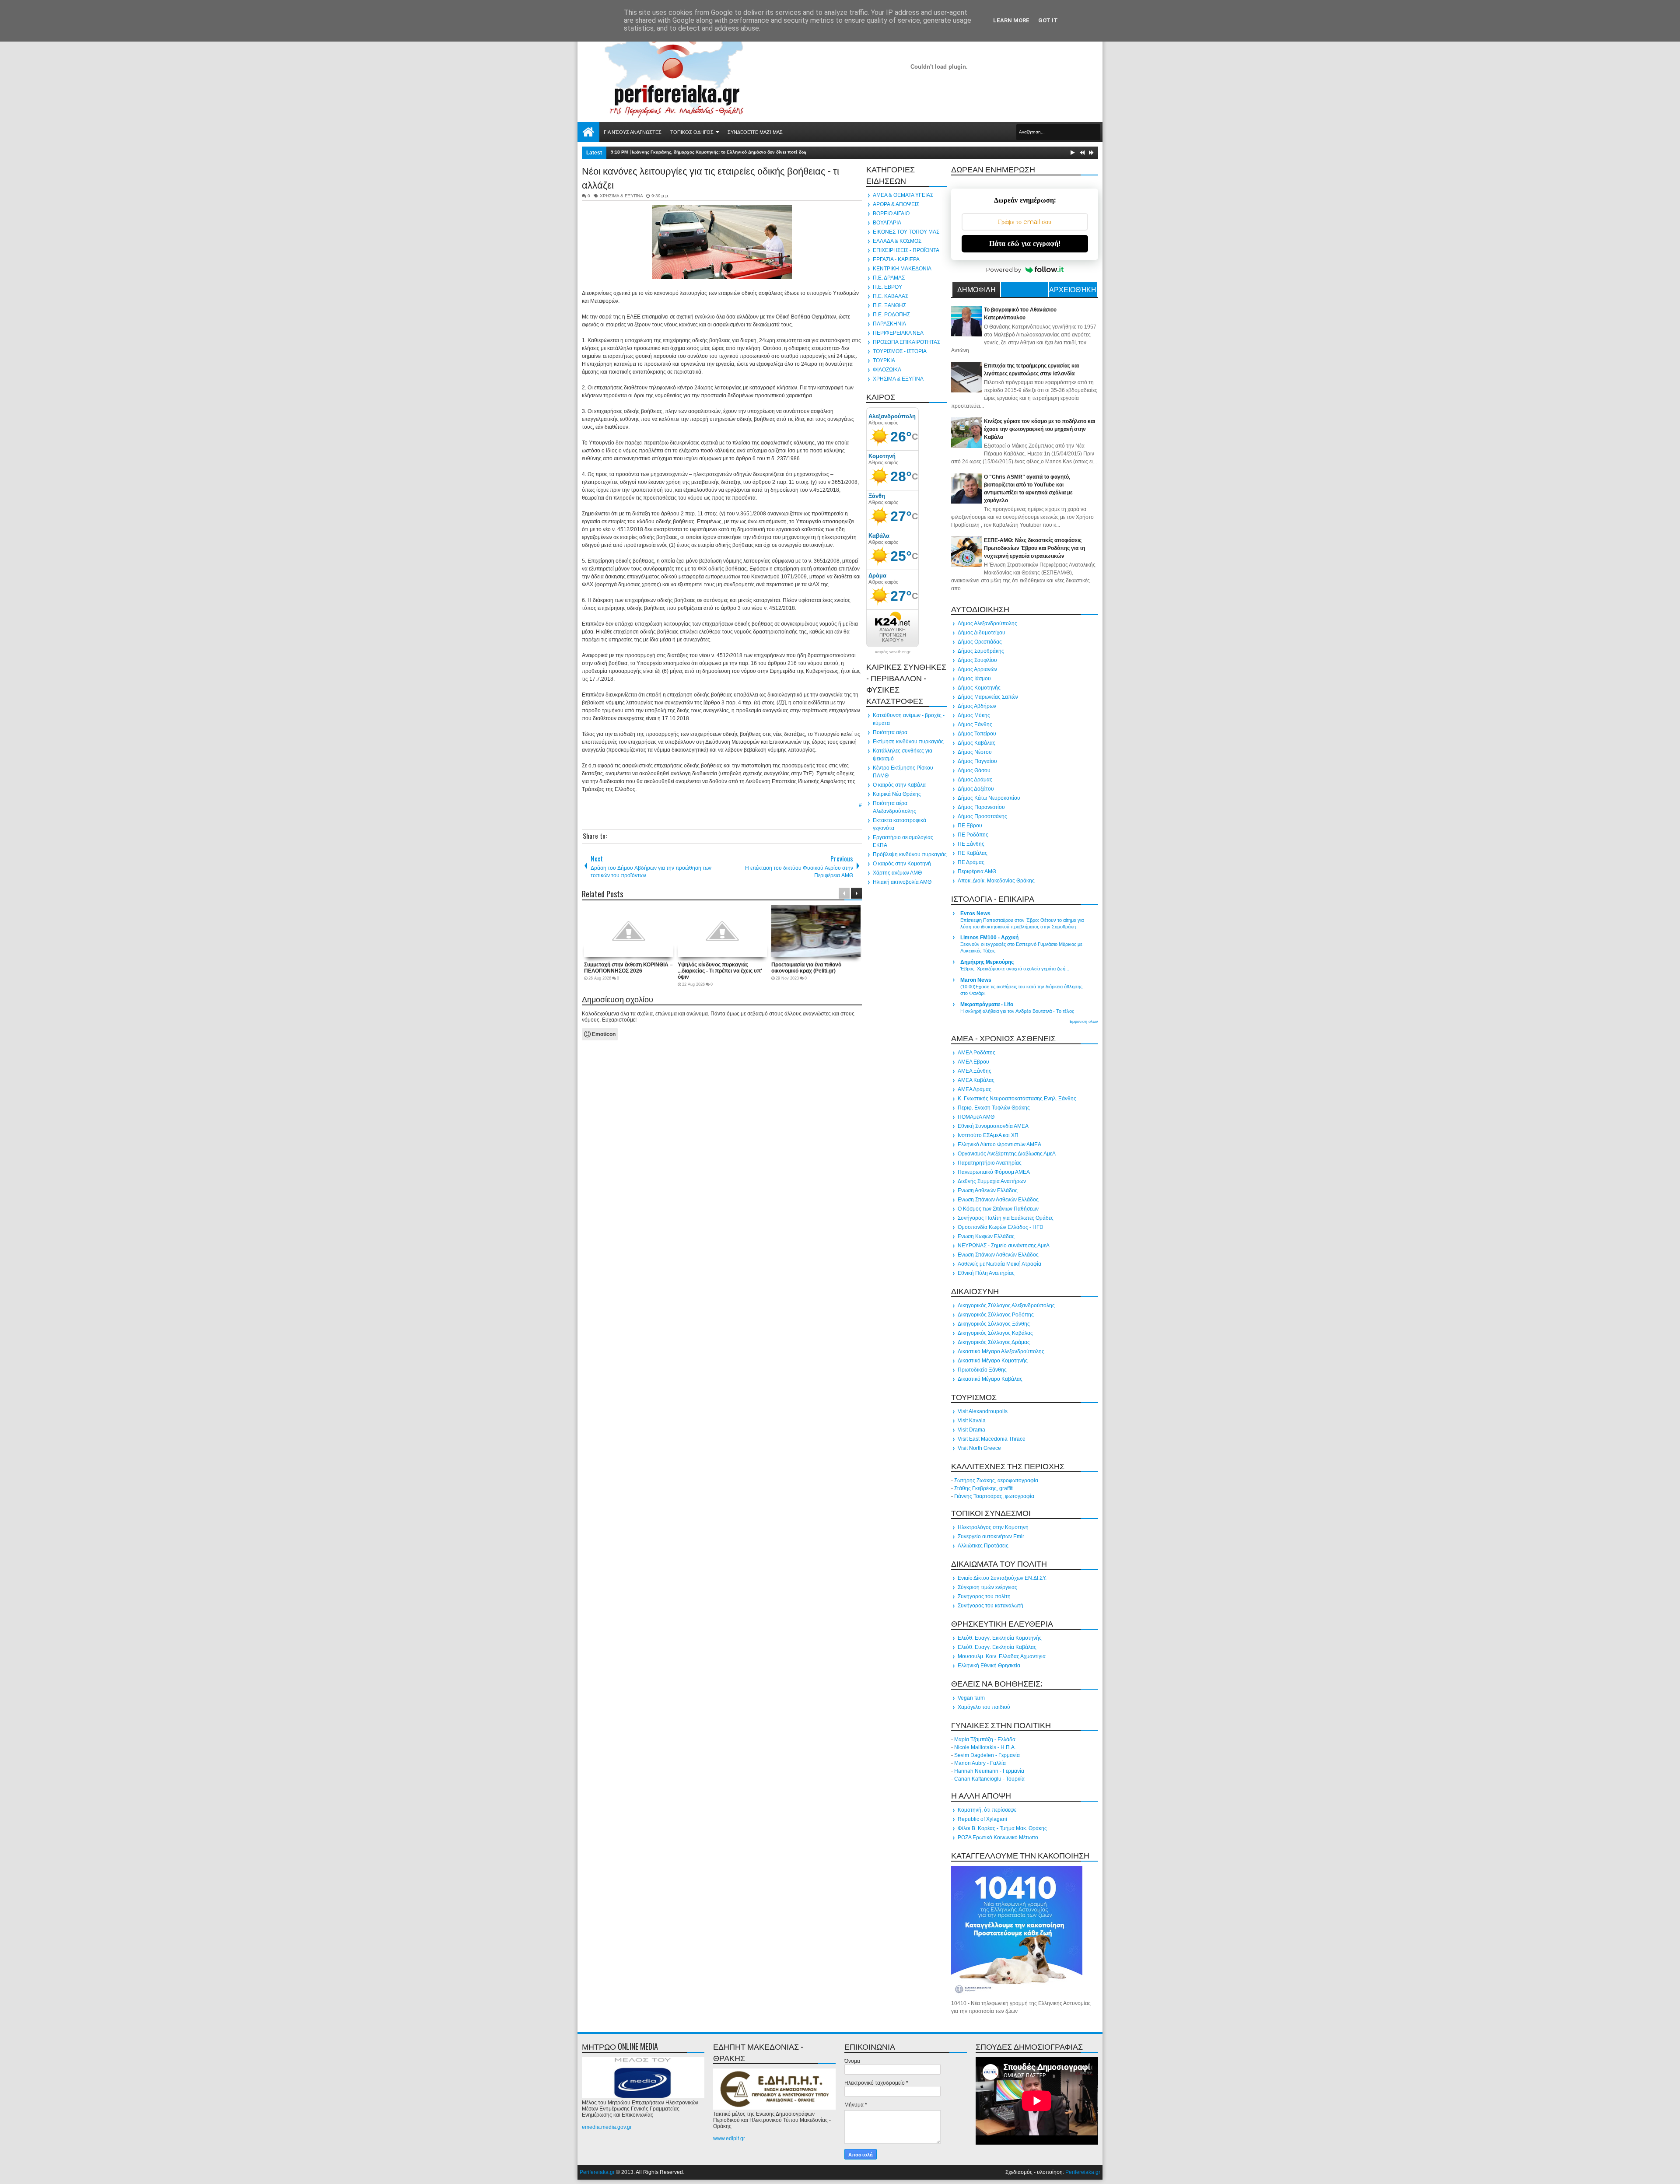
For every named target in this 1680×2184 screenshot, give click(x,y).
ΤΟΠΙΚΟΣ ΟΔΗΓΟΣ (692, 132)
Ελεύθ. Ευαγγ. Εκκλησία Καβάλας (997, 1647)
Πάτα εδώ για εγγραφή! (1025, 243)
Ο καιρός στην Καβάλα (899, 785)
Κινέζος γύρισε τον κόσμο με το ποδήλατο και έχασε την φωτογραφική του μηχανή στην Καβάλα (1039, 429)
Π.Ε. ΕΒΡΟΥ (887, 287)
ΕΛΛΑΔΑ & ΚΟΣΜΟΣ (897, 241)
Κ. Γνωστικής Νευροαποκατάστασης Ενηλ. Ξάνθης (1017, 1099)
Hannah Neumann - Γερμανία (989, 1771)
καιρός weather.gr (893, 652)
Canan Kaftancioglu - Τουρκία (989, 1779)
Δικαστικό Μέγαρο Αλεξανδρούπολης (1001, 1351)
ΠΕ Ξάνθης (971, 844)
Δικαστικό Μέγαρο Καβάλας (990, 1379)
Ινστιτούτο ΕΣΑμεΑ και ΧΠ (988, 1135)
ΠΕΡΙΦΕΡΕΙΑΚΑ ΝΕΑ (898, 333)
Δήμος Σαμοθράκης (981, 651)
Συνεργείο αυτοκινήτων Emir (991, 1536)
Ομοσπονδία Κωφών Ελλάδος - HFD (1001, 1227)
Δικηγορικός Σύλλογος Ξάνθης (994, 1324)
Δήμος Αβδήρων (977, 706)
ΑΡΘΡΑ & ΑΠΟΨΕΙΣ (896, 204)
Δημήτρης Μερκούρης (987, 962)
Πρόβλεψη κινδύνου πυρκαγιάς (910, 854)
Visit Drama (971, 1430)
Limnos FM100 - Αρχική (989, 938)
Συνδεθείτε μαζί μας (755, 132)
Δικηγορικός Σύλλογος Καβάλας (995, 1333)
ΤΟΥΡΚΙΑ (884, 360)
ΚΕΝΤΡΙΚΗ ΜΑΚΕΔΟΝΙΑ (902, 269)
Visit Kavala (972, 1421)
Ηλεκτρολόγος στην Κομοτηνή (993, 1527)
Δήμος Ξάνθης (975, 724)
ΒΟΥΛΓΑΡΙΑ (887, 223)
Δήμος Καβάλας (976, 743)
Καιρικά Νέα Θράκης (897, 794)
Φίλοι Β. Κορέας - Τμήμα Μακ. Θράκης (1002, 1828)
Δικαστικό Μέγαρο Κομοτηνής (993, 1361)
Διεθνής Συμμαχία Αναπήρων (992, 1181)
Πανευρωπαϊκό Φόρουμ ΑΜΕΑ (994, 1172)
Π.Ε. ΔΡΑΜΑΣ (889, 278)
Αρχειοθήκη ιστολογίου (1073, 290)
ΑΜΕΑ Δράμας (975, 1089)
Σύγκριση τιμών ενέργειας (987, 1587)
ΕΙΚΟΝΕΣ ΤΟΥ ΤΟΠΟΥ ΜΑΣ (906, 232)
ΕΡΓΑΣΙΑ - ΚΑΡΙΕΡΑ (896, 259)
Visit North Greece (979, 1448)
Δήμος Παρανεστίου (981, 807)
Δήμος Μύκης (974, 715)
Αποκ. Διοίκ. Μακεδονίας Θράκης (996, 881)
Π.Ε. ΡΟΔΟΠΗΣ (891, 315)
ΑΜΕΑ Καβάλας (976, 1080)
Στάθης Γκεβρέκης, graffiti (984, 1488)
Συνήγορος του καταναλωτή (990, 1606)
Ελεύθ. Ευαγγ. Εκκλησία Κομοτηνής (1000, 1638)
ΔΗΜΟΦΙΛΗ (976, 289)
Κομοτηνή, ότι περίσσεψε (987, 1810)
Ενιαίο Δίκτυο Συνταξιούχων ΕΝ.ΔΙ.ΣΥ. (1002, 1578)
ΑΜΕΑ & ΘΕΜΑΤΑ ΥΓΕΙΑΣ (903, 195)
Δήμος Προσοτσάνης (982, 816)
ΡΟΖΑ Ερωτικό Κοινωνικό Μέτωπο (998, 1837)
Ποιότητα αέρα (890, 732)
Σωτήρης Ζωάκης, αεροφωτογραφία (996, 1480)
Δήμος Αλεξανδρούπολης (987, 623)
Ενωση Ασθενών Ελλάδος (988, 1190)
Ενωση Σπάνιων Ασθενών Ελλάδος (998, 1200)
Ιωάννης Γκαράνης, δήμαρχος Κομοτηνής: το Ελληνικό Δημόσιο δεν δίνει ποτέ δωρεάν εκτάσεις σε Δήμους (745, 152)
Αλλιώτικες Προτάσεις (983, 1546)
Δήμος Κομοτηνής (979, 688)
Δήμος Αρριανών (977, 669)
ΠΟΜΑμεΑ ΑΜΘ (976, 1117)
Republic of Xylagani (982, 1819)
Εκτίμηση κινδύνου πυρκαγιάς (908, 742)
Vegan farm (971, 1698)
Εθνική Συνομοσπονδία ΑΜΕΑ (993, 1126)
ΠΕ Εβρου (970, 826)
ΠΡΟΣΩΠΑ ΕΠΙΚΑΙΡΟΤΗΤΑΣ (906, 342)
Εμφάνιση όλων (1084, 1022)
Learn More (1011, 20)
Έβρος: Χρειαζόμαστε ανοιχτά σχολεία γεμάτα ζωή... (1015, 969)
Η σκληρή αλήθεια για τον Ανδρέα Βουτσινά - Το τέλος (1017, 1011)
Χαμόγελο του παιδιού (984, 1707)
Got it (1048, 20)
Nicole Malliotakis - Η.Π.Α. (985, 1747)
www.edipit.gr (729, 2138)
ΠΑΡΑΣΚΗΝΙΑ (889, 324)
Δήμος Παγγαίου (977, 761)
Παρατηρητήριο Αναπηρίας (990, 1163)
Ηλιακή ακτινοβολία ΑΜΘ (902, 882)
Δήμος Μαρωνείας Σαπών (988, 697)
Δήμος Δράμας (975, 780)
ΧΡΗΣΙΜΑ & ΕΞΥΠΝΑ (621, 196)
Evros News (975, 913)
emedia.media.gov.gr (607, 2127)
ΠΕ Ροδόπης (973, 835)
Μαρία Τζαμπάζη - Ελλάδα (985, 1739)
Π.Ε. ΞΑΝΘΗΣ (889, 305)
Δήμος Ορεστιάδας (980, 642)
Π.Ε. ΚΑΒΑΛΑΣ (891, 296)
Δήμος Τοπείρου (977, 734)
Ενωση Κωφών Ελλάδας (986, 1236)
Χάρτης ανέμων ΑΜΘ (897, 873)
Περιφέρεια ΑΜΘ (977, 871)
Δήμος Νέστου (975, 752)
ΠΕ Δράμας (971, 862)
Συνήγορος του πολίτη (984, 1596)
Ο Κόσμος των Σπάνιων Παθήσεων (998, 1209)
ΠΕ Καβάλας (973, 853)
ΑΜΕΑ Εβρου (973, 1062)
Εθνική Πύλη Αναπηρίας (986, 1273)
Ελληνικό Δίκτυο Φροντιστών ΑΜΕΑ (999, 1144)
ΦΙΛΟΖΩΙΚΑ (887, 370)
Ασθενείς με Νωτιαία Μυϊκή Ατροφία (999, 1264)
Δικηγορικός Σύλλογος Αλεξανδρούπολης (1006, 1305)
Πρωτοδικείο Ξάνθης (982, 1370)
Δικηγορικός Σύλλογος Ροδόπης (996, 1315)
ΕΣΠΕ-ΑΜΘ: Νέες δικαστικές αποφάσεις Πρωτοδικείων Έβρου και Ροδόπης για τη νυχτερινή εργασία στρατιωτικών (1034, 548)
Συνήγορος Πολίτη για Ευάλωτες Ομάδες (1006, 1218)
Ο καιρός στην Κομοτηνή (902, 864)
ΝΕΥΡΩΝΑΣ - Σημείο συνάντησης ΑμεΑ (1004, 1246)
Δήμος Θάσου (974, 770)
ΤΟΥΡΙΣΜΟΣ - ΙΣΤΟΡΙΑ (900, 351)
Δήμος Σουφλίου (977, 660)
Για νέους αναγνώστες (633, 132)
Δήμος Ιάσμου (974, 679)
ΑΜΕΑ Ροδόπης (976, 1053)
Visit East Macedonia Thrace (992, 1439)
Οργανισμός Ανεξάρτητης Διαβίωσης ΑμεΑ (1007, 1154)
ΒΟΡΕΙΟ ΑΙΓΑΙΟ (891, 213)
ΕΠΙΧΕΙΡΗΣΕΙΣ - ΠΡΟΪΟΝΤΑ (906, 250)
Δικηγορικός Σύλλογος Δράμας (994, 1342)
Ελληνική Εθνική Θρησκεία (989, 1666)
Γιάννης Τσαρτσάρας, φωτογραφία (994, 1496)
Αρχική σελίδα (588, 132)
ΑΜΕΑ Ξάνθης (975, 1071)
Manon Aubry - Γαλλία (980, 1763)
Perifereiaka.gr (597, 2172)
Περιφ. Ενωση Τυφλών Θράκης (994, 1108)
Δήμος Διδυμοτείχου (982, 633)
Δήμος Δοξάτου (976, 789)
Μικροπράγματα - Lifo (987, 1004)
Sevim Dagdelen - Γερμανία (987, 1755)
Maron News (976, 980)
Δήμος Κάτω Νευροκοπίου (989, 798)
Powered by (1004, 269)
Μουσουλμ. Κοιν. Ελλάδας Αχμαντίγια (1002, 1656)
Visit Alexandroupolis (983, 1411)
